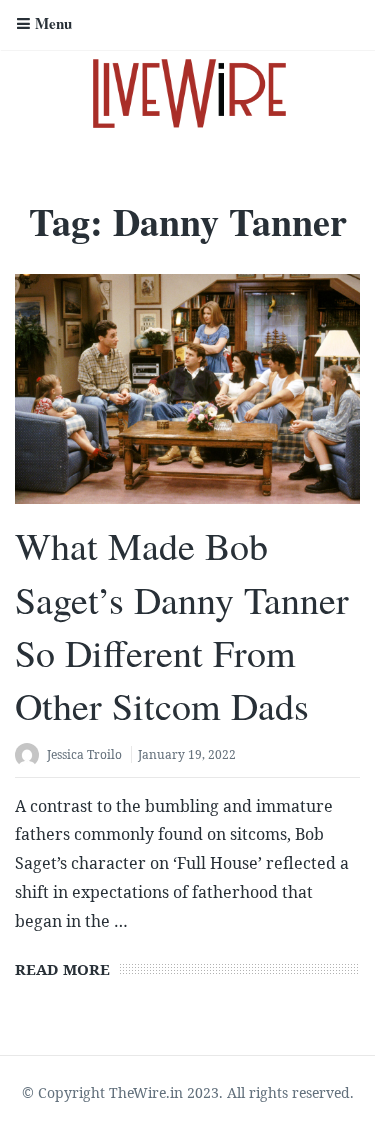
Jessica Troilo (84, 754)
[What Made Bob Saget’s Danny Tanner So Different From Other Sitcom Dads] (187, 389)
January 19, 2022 (187, 754)
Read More (62, 969)
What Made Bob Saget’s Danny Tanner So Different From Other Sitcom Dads (182, 625)
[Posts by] (31, 756)
